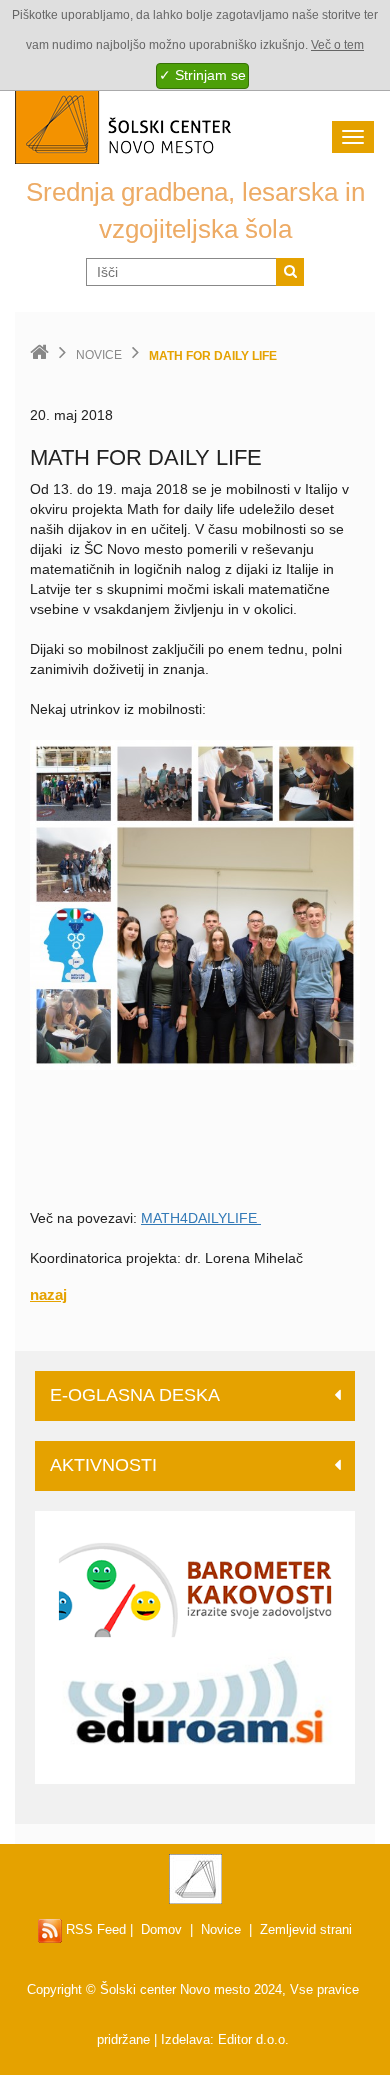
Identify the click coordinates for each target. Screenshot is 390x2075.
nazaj (48, 1294)
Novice (99, 355)
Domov (161, 1929)
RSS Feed (94, 1929)
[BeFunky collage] (195, 903)
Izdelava (185, 2039)
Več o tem (337, 45)
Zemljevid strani (306, 1929)
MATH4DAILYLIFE (201, 1218)
